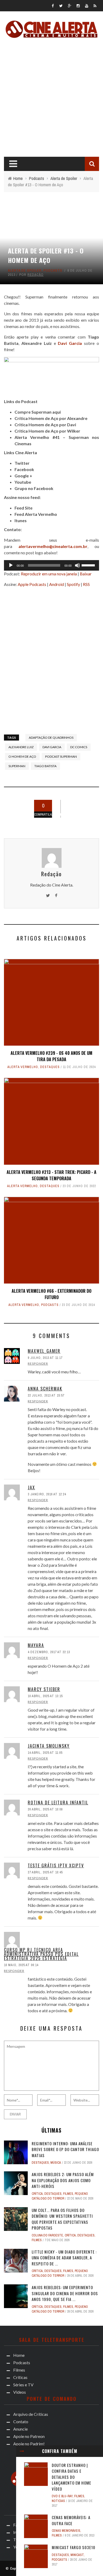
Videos (20, 2392)
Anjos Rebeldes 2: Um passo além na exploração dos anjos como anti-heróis (63, 2180)
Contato (21, 2421)
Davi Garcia (52, 747)
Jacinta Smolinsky (49, 1746)
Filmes (79, 2496)
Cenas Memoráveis (66, 2531)
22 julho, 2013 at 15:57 (46, 1395)
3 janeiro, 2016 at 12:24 (47, 1494)
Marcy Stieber (44, 1689)
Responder (38, 1363)
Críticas (20, 2377)
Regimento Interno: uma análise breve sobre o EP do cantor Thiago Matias (65, 2149)
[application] (51, 565)
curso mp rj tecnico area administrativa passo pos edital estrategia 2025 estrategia (41, 1954)
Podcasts (53, 270)
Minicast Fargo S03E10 (74, 2547)
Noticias (58, 2501)
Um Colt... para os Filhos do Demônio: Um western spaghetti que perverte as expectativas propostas (62, 2219)
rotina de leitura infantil (58, 1803)
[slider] (89, 565)
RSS (86, 584)
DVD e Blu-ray (62, 2496)
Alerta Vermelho (23, 1067)
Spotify (73, 584)
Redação (36, 275)
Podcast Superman (61, 756)
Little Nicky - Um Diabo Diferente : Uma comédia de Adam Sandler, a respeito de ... (64, 2258)
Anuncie (20, 2429)
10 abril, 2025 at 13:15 (45, 1696)
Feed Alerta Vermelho (36, 514)
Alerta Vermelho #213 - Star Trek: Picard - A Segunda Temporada (51, 1175)
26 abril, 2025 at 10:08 (45, 1809)
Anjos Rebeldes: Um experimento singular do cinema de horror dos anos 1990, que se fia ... (65, 2293)
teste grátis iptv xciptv (56, 1865)
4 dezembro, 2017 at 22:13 (49, 1652)
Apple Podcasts (32, 584)
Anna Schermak (45, 1389)
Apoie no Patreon (29, 2436)
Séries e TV (23, 2385)
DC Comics (79, 747)
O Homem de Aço (22, 756)
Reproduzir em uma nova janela (49, 574)
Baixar (86, 574)
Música (56, 2163)
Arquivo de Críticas (31, 2414)
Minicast (77, 2555)
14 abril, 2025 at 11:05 (45, 1753)
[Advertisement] (51, 96)
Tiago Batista (45, 766)
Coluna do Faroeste (47, 2235)
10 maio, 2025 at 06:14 (21, 1965)
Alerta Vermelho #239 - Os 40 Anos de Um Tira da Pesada (51, 1056)
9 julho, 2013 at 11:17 (45, 1358)
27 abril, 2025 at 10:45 (45, 1872)
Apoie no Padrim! (29, 2444)
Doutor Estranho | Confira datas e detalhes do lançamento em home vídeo (71, 2477)
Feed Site (24, 508)
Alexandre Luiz (37, 343)
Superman (17, 766)
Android (57, 584)
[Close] (22, 2451)
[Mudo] (77, 565)
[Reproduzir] (11, 565)
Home (19, 2355)
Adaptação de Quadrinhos (51, 738)
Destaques (50, 1067)
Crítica (37, 2194)
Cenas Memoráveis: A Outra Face (71, 2520)
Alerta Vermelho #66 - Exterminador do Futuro (51, 1294)
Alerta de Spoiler (25, 270)
